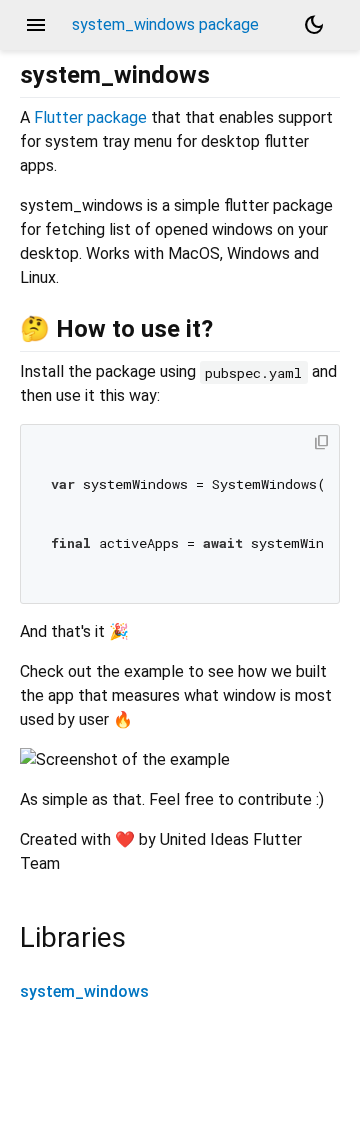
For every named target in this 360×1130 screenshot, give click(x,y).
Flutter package (90, 117)
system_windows (84, 991)
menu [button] (36, 25)
